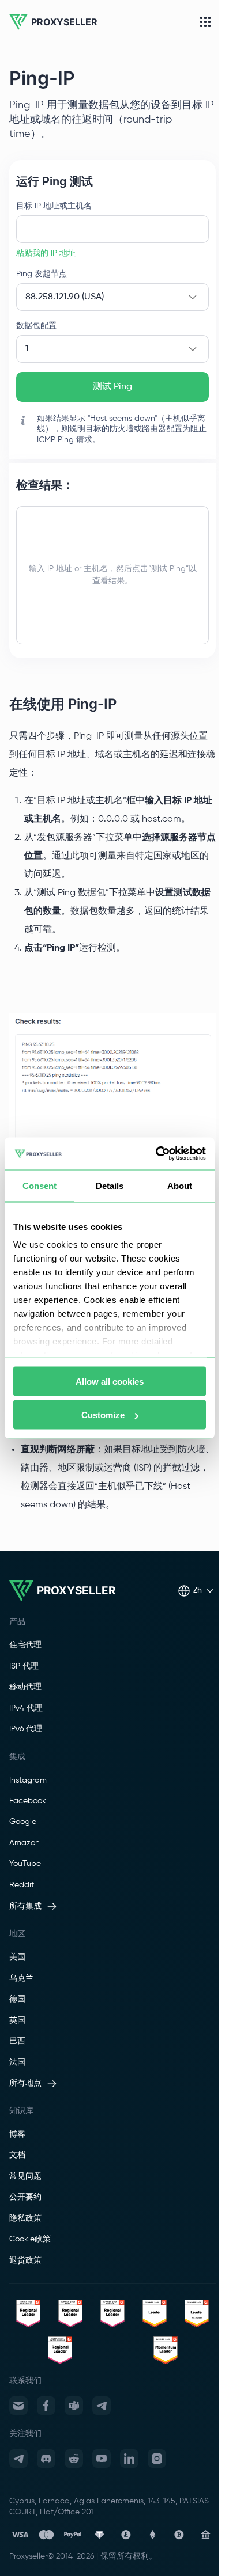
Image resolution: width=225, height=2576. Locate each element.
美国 (17, 1957)
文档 (17, 2155)
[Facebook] (46, 2406)
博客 (17, 2134)
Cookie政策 (30, 2239)
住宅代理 (25, 1645)
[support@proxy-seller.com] (18, 2406)
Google (23, 1822)
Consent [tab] (40, 1185)
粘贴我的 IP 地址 (46, 253)
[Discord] (46, 2459)
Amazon (25, 1843)
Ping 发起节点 (42, 274)
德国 (17, 1999)
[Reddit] (74, 2459)
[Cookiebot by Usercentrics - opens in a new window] (157, 1154)
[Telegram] (102, 2406)
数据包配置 (36, 326)
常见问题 (25, 2176)
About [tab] (180, 1185)
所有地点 (25, 2083)
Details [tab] (110, 1185)
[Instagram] (157, 2459)
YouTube (25, 1864)
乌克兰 (21, 1978)
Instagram (28, 1780)
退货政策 (25, 2260)
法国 (17, 2062)
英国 (17, 2020)
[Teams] (74, 2406)
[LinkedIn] (129, 2459)
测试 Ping (112, 387)
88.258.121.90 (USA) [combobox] (65, 297)
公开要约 (25, 2197)
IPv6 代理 (26, 1729)
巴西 (17, 2041)
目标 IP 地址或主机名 (54, 206)
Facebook (28, 1801)
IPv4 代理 (26, 1708)
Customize (103, 1415)
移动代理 (25, 1687)
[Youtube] (102, 2459)
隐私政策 (25, 2218)
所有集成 (25, 1906)
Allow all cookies (110, 1381)
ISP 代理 (24, 1666)
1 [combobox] (27, 349)
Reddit (22, 1885)
